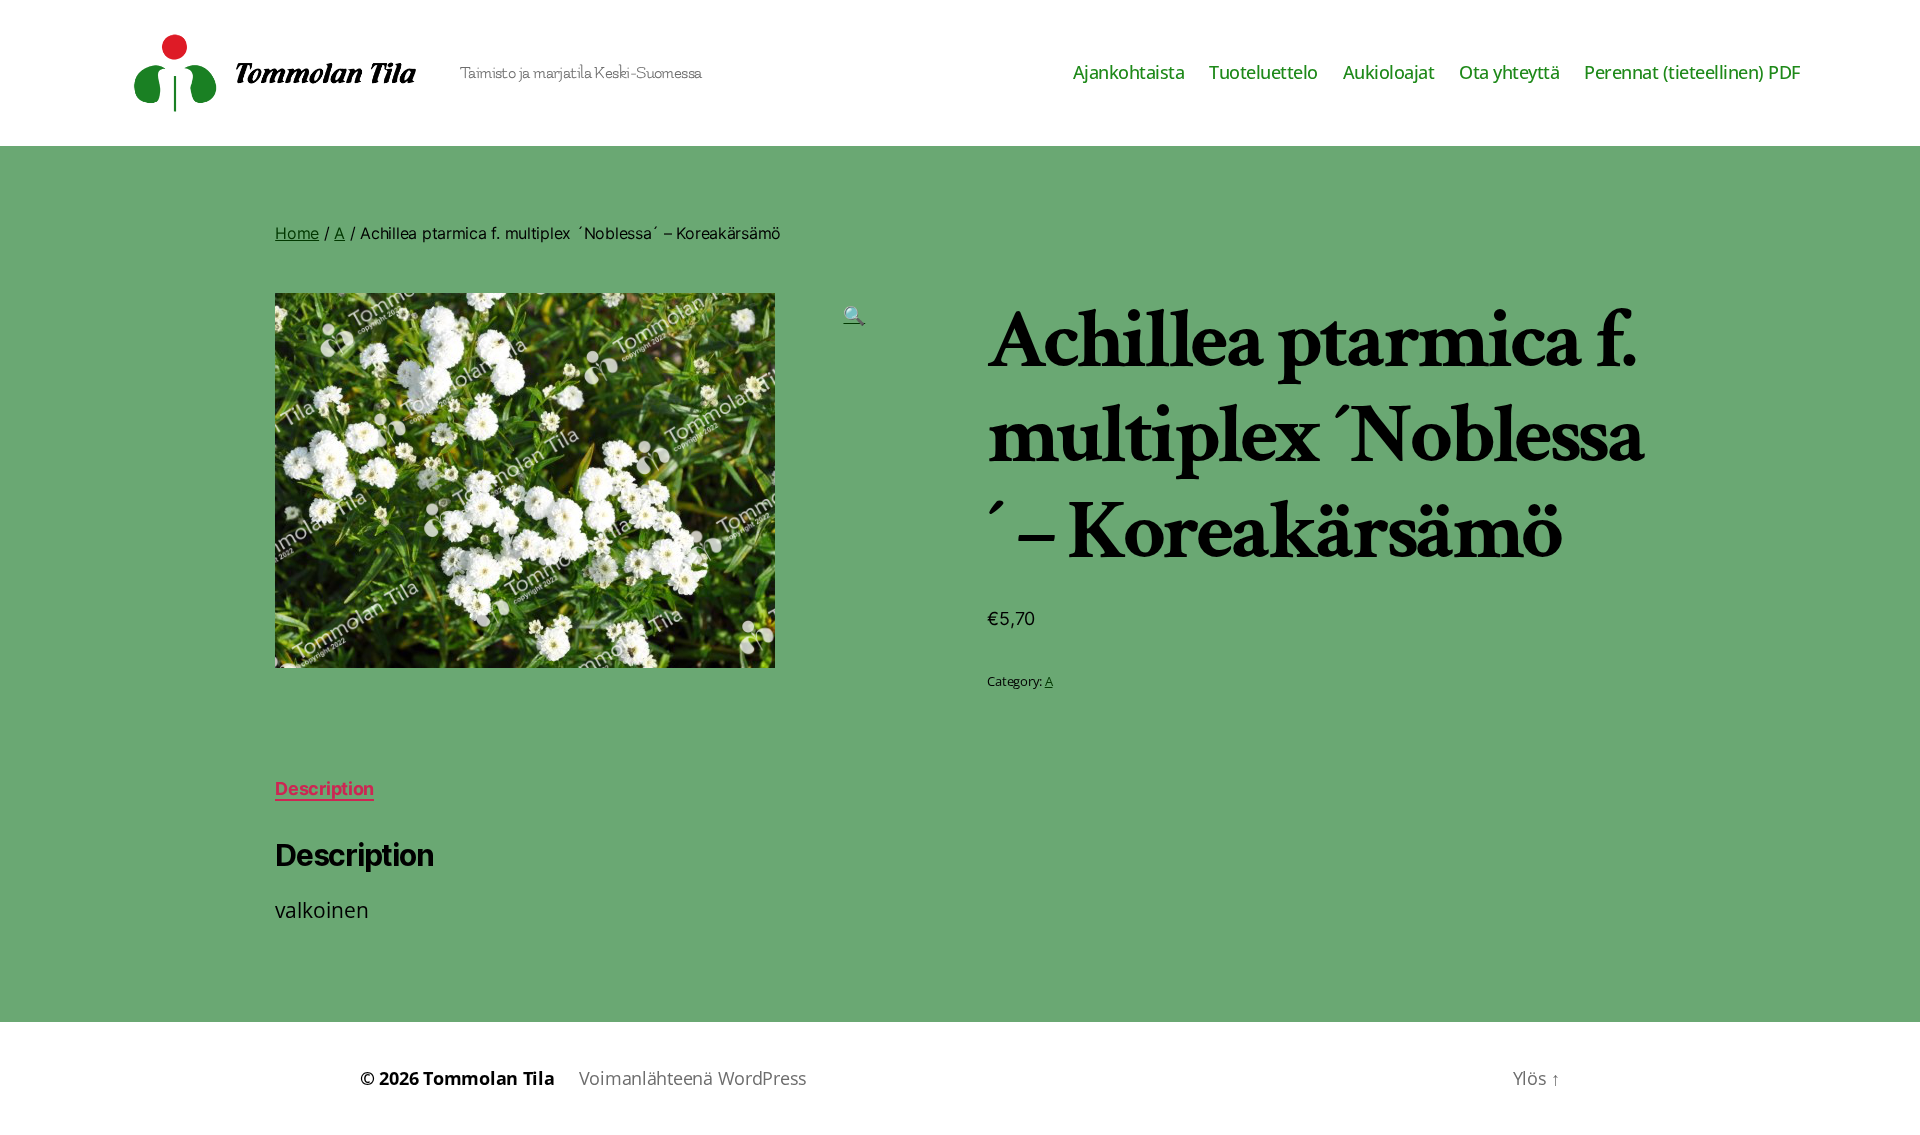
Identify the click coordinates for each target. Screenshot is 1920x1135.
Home (297, 233)
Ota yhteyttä (1509, 73)
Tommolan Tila (489, 1078)
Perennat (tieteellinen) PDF (1692, 73)
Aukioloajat (1389, 73)
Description (324, 788)
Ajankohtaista (1129, 73)
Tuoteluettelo (1263, 73)
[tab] (324, 788)
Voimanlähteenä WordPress (693, 1078)
